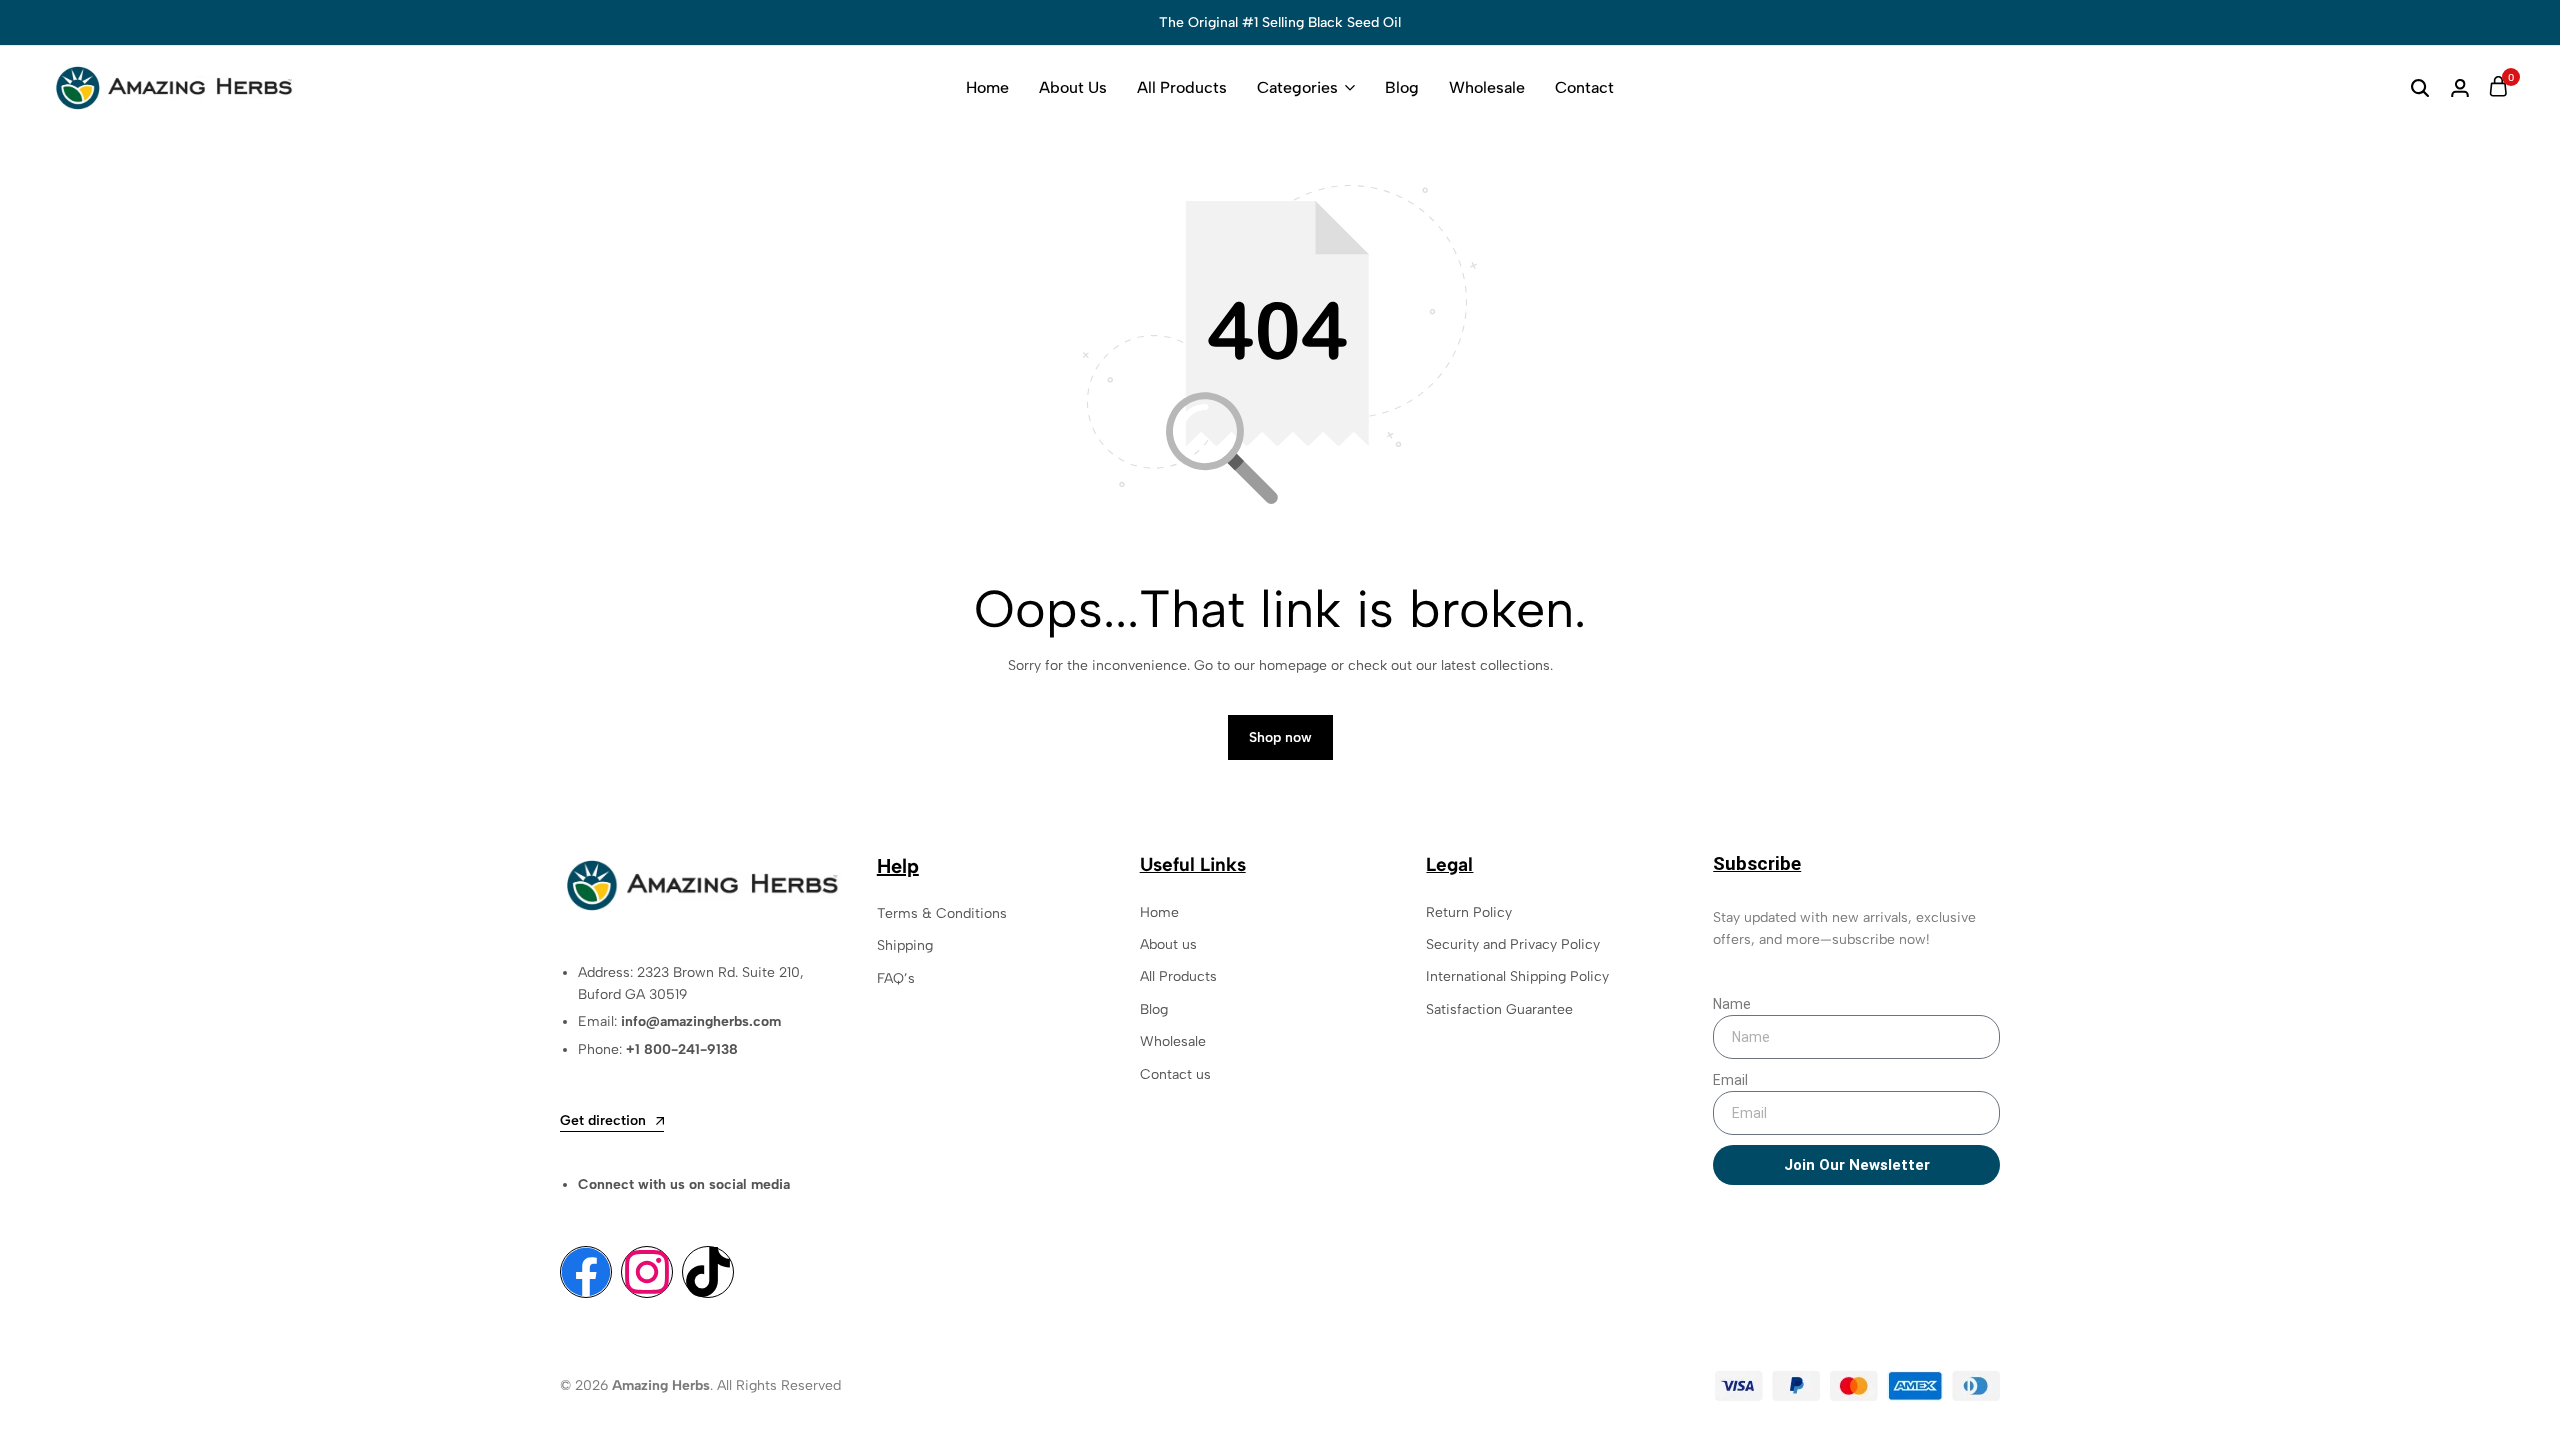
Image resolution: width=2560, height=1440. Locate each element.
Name (1732, 1004)
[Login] (2460, 88)
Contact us (1175, 1074)
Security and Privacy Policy (1513, 944)
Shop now (1280, 737)
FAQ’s (896, 978)
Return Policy (1469, 912)
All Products (1182, 87)
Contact (1584, 87)
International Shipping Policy (1517, 976)
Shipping (905, 945)
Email (1730, 1080)
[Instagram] (647, 1272)
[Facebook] (586, 1272)
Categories (1297, 87)
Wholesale (1487, 87)
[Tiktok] (708, 1272)
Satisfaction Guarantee (1499, 1009)
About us (1168, 944)
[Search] (2420, 88)
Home (987, 87)
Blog (1402, 87)
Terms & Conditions (942, 913)
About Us (1073, 87)
